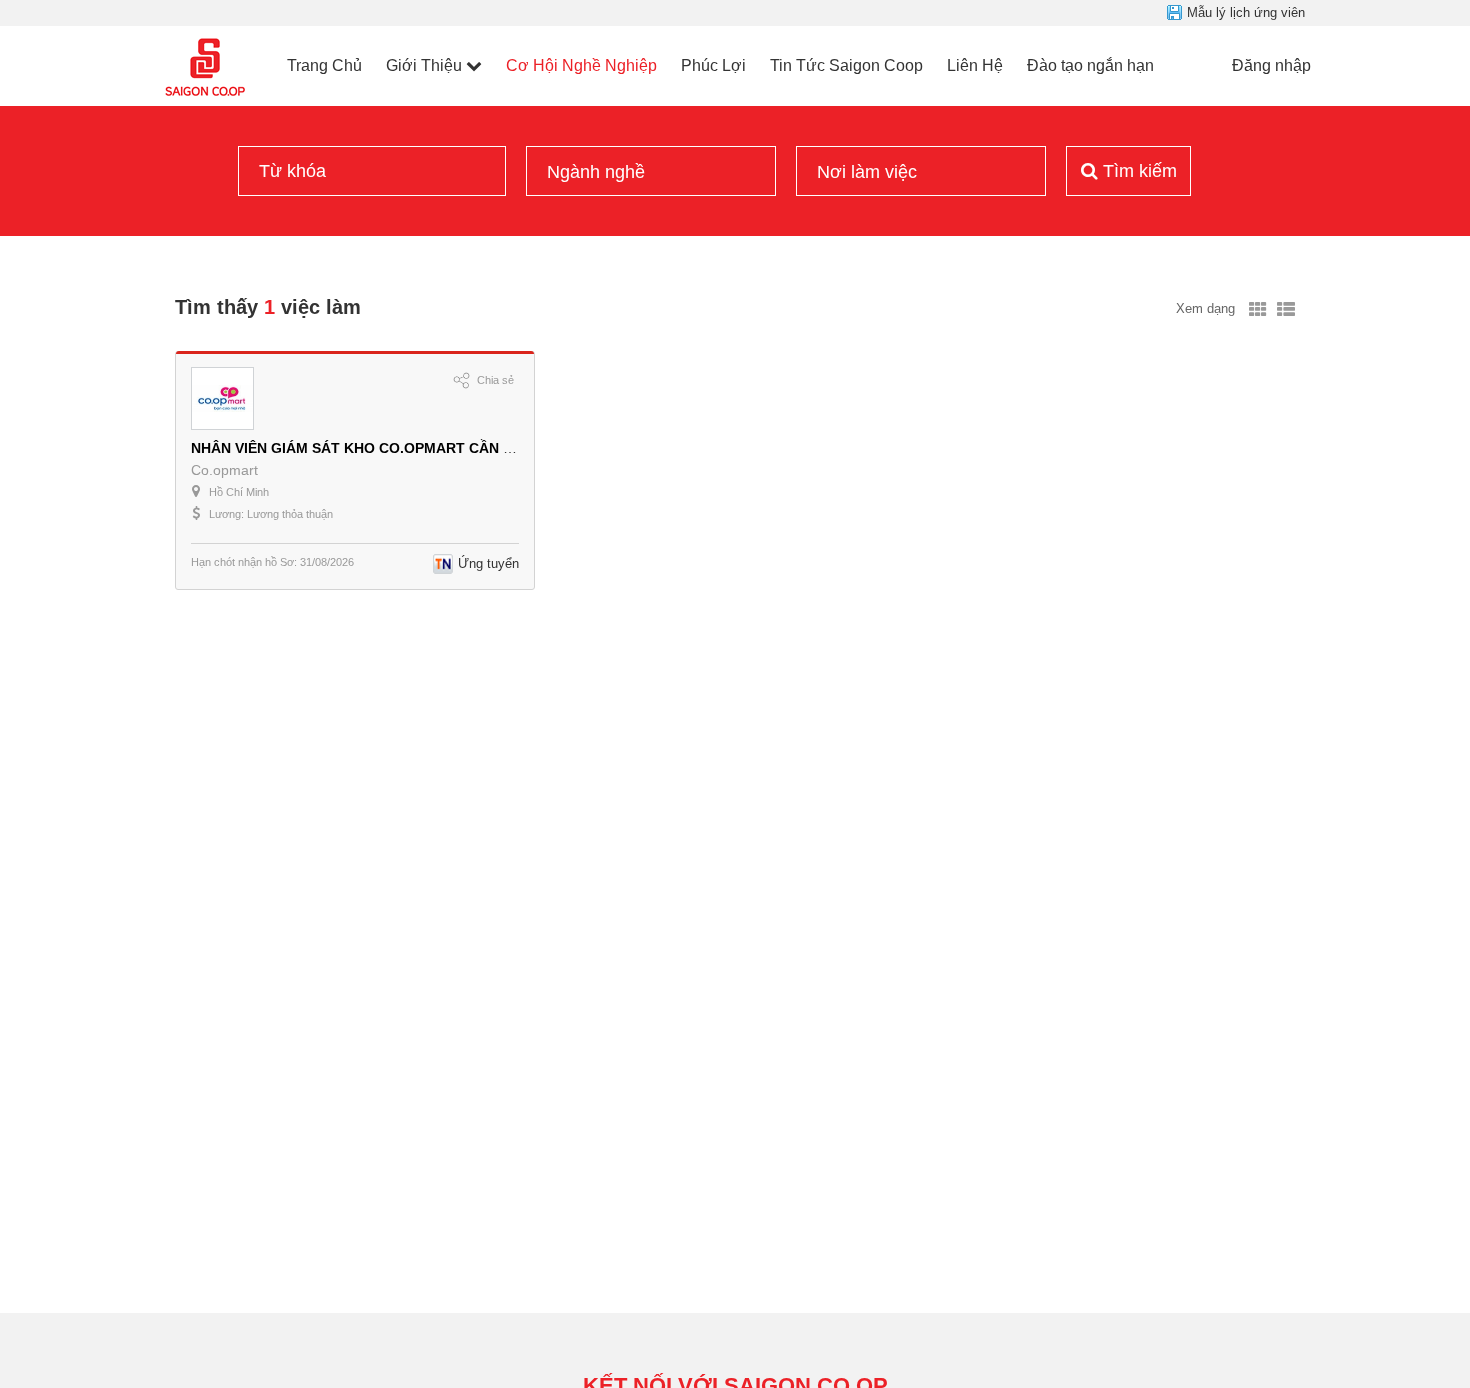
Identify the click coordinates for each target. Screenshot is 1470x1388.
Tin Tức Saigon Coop (846, 65)
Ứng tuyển (488, 563)
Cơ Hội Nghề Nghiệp (581, 65)
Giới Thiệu (424, 65)
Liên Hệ (975, 65)
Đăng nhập (1271, 65)
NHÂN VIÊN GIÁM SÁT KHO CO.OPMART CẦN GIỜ (360, 448)
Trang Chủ (324, 65)
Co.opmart (224, 470)
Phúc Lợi (713, 65)
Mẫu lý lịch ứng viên (1246, 12)
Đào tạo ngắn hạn (1090, 65)
